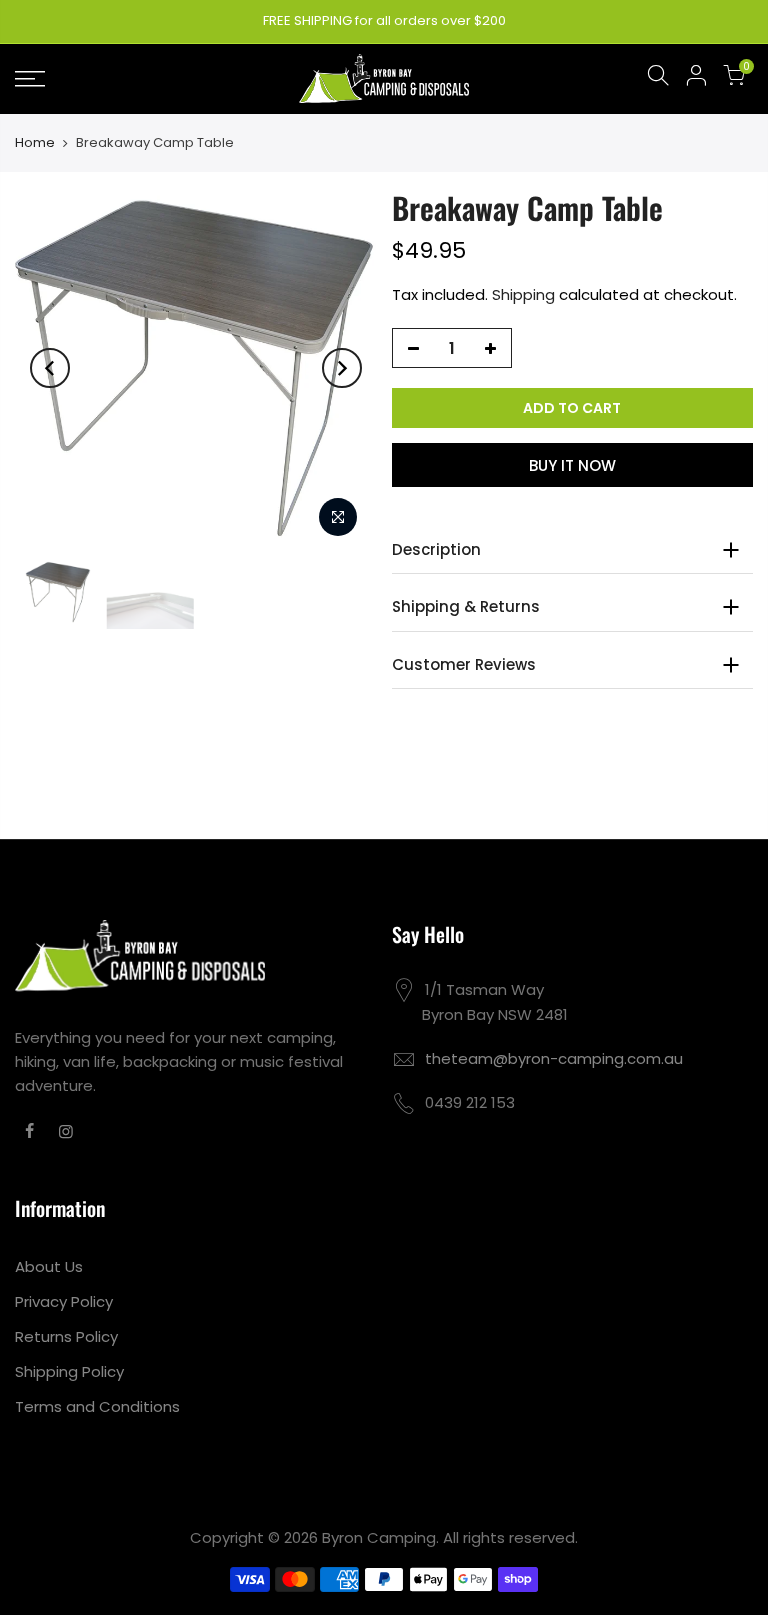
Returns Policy (66, 1336)
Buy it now (572, 465)
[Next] (342, 368)
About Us (49, 1266)
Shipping (523, 294)
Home (35, 143)
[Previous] (50, 368)
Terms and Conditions (97, 1406)
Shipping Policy (69, 1371)
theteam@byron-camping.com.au (554, 1058)
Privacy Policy (64, 1301)
